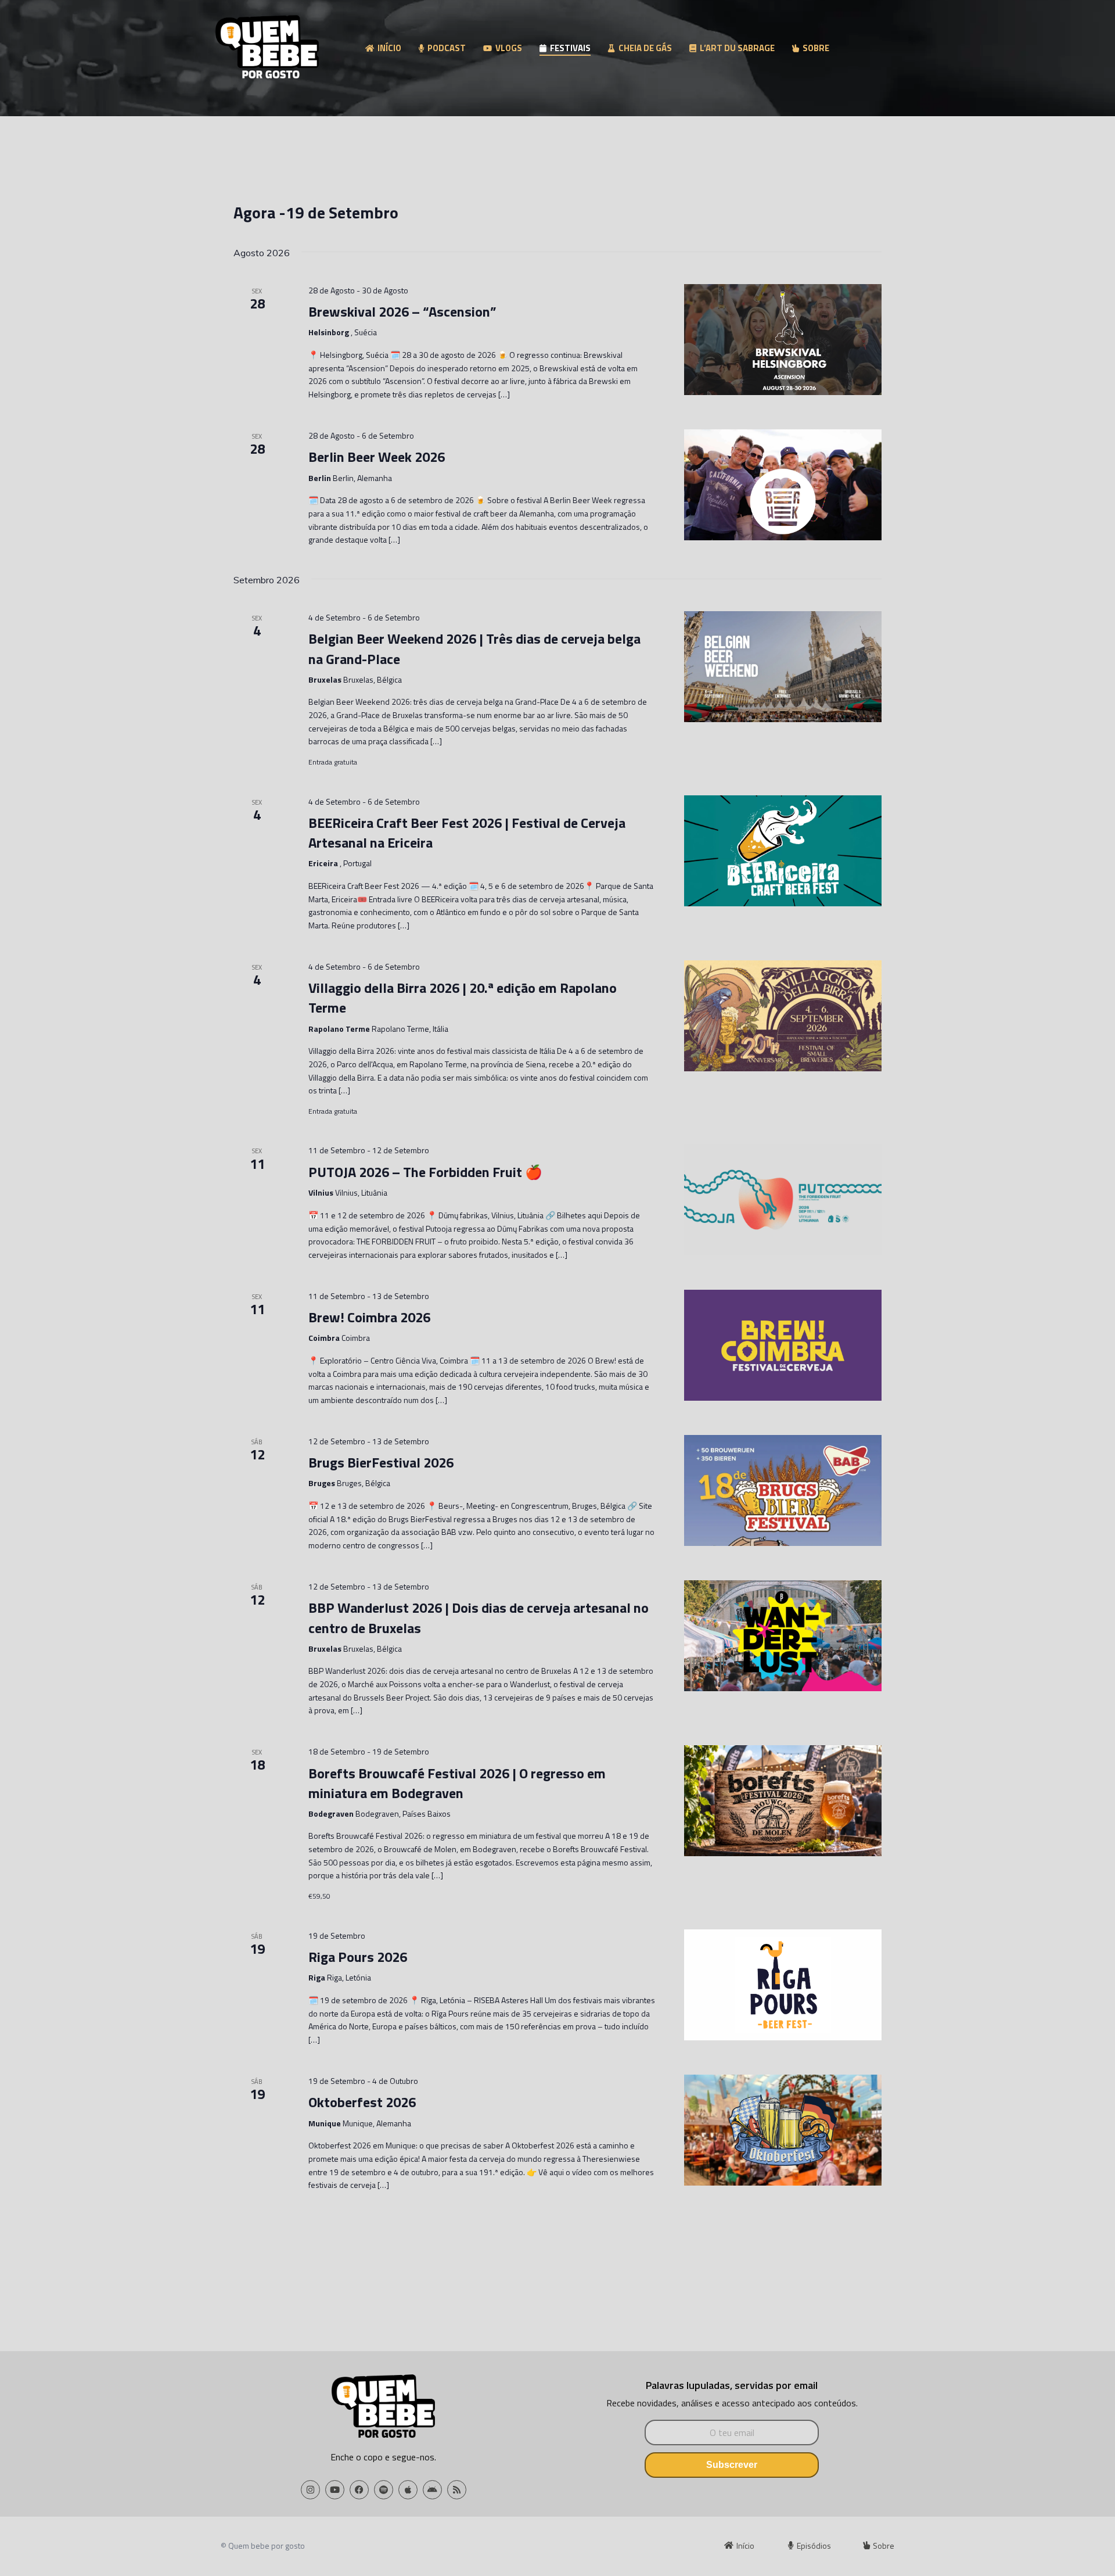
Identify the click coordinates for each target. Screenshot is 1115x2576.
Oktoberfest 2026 (362, 2102)
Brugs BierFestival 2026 (381, 1462)
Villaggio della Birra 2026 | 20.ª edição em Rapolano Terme (463, 998)
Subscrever (732, 2465)
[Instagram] (310, 2490)
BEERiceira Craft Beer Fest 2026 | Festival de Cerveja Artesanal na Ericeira (467, 833)
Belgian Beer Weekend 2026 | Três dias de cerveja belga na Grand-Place (474, 648)
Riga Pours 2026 (358, 1957)
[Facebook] (359, 2490)
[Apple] (408, 2490)
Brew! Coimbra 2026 (369, 1317)
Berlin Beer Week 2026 (377, 457)
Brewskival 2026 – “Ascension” (402, 311)
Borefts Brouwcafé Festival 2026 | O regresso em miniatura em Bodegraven (457, 1783)
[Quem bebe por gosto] (267, 49)
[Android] (432, 2490)
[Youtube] (335, 2490)
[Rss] (457, 2490)
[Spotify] (384, 2490)
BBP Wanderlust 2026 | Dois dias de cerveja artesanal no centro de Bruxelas (479, 1617)
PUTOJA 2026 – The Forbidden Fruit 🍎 (425, 1172)
